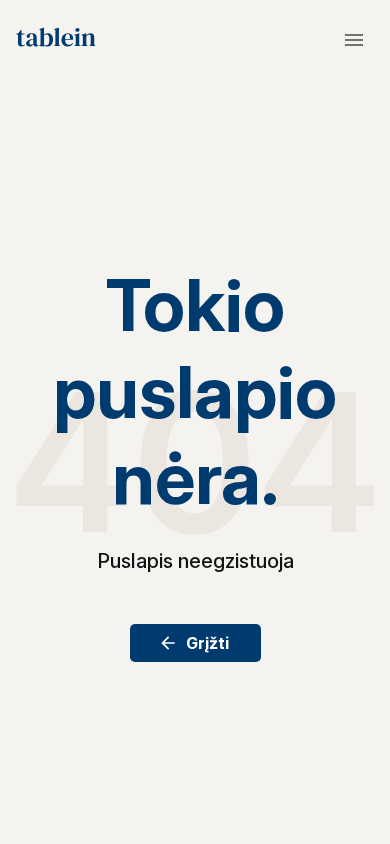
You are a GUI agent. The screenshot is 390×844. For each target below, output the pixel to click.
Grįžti (207, 643)
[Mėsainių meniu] (354, 40)
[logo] (56, 40)
